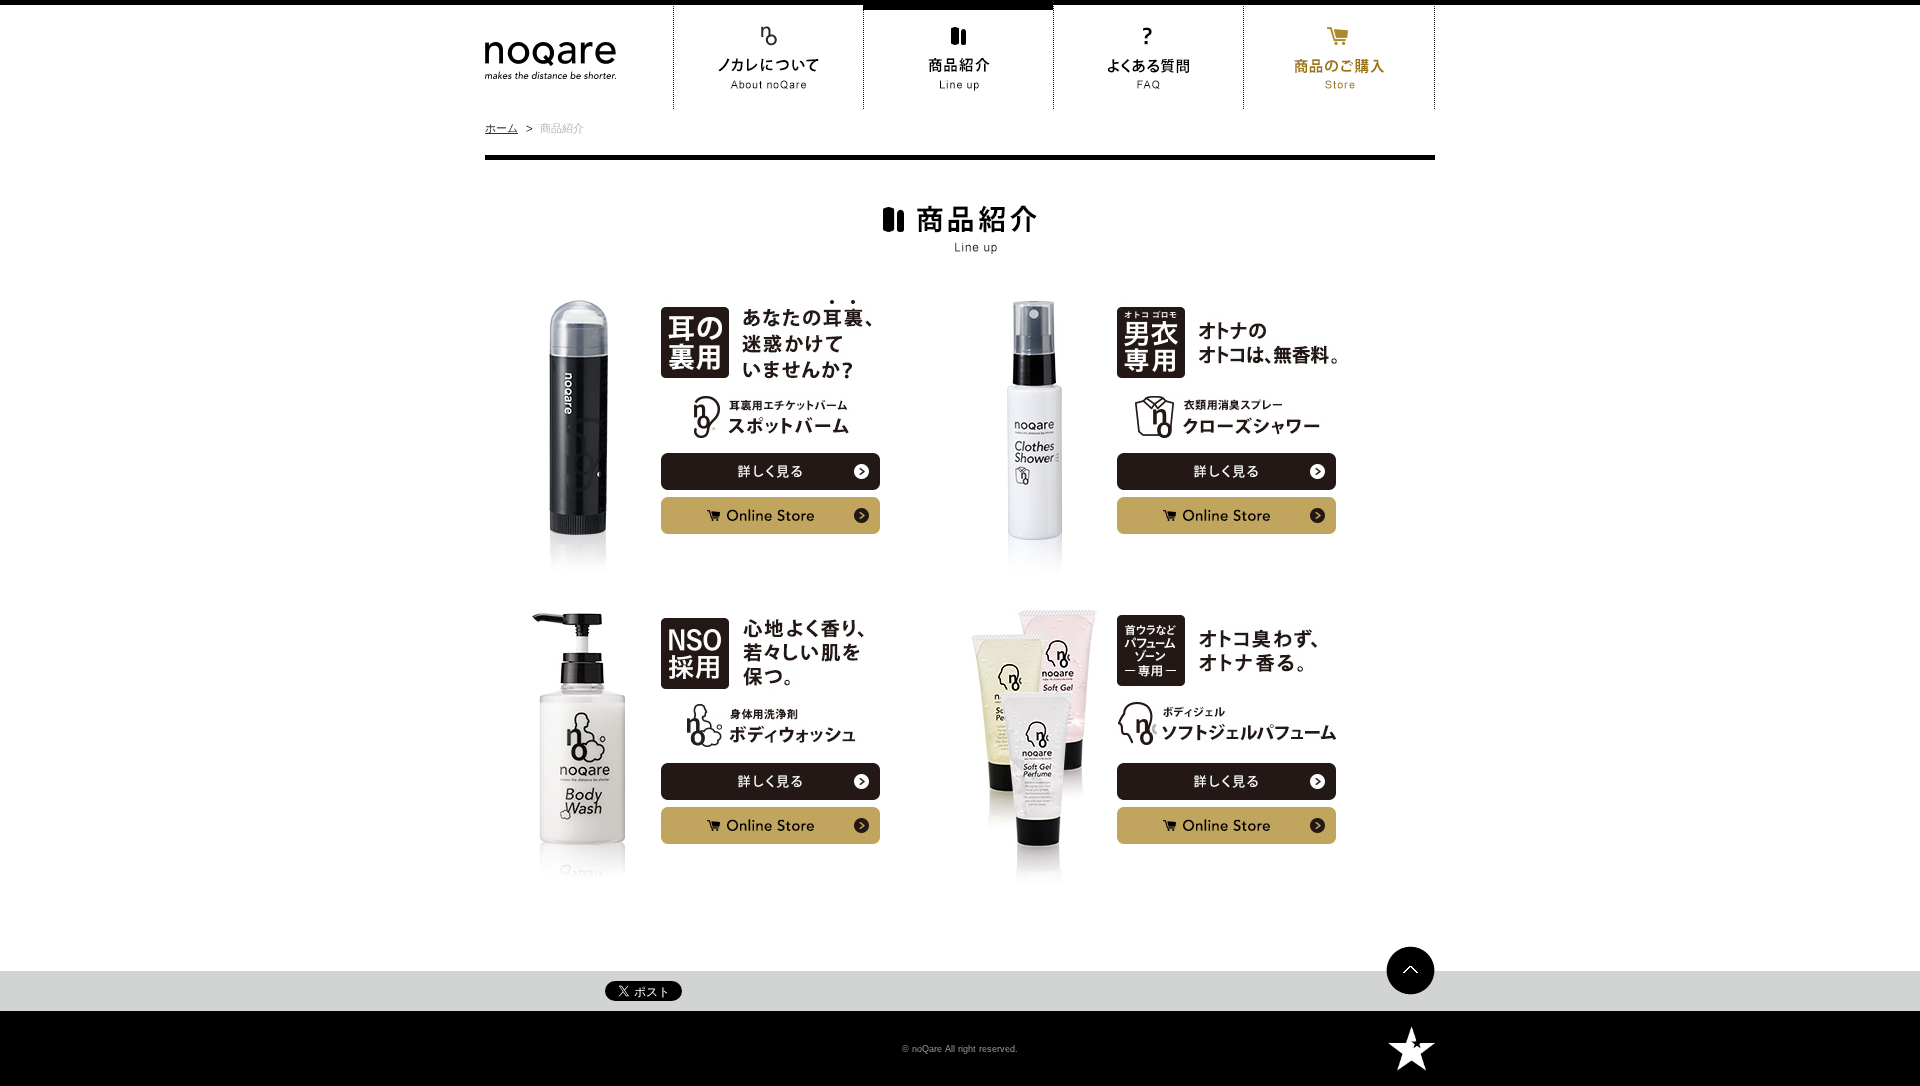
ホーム (501, 128)
